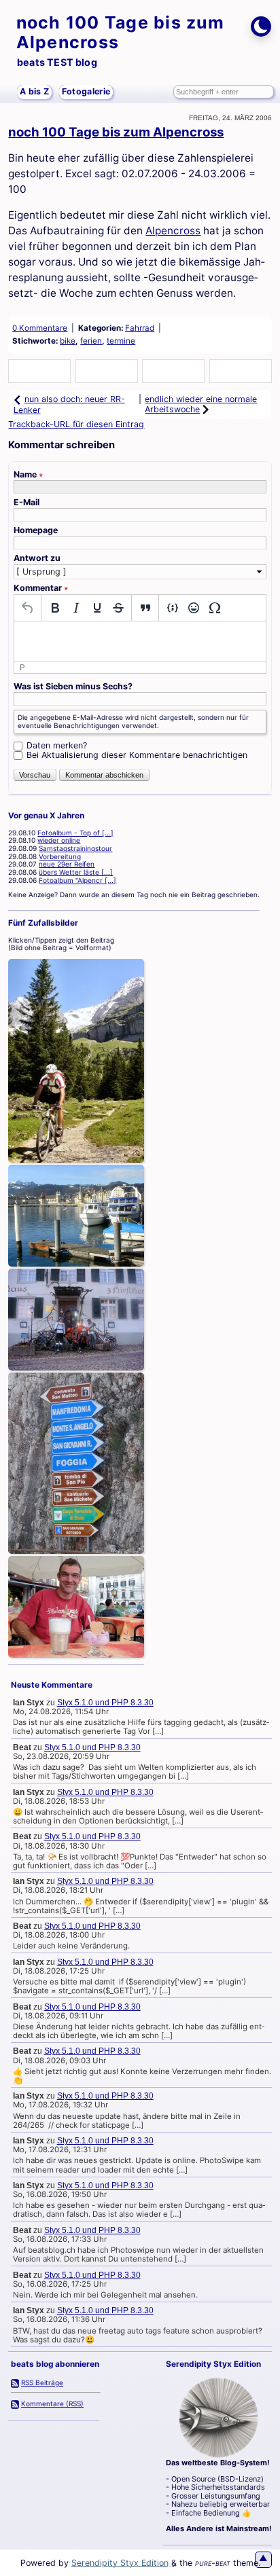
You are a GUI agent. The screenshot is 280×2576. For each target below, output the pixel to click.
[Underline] (97, 608)
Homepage (36, 530)
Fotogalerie (86, 91)
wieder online (59, 840)
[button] (39, 372)
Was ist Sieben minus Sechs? (73, 687)
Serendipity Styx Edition (120, 2563)
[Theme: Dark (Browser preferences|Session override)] (261, 26)
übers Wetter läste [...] (76, 872)
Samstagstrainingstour (75, 848)
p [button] (22, 667)
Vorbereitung (60, 856)
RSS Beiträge (42, 2382)
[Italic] (76, 608)
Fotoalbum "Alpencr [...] (77, 880)
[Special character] (214, 608)
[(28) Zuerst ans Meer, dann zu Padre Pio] (76, 1464)
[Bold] (55, 608)
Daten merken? (57, 745)
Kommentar (41, 588)
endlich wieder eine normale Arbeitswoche (201, 404)
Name (28, 475)
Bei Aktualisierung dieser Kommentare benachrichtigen (137, 755)
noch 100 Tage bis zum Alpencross (120, 32)
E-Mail (27, 503)
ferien (91, 341)
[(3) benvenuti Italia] (76, 1607)
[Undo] (28, 608)
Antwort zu (37, 558)
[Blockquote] (145, 608)
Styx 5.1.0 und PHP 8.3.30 (105, 1703)
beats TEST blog (57, 62)
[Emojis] (193, 608)
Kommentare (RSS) (52, 2403)
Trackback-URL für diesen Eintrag (76, 424)
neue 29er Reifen (67, 864)
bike (68, 341)
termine (121, 341)
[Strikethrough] (118, 608)
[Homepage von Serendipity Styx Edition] (219, 2418)
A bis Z (34, 91)
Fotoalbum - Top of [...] (75, 833)
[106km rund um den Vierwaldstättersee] (76, 1216)
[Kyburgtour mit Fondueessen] (76, 1320)
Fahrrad (140, 328)
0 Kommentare (40, 328)
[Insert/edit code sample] (172, 608)
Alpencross (173, 231)
